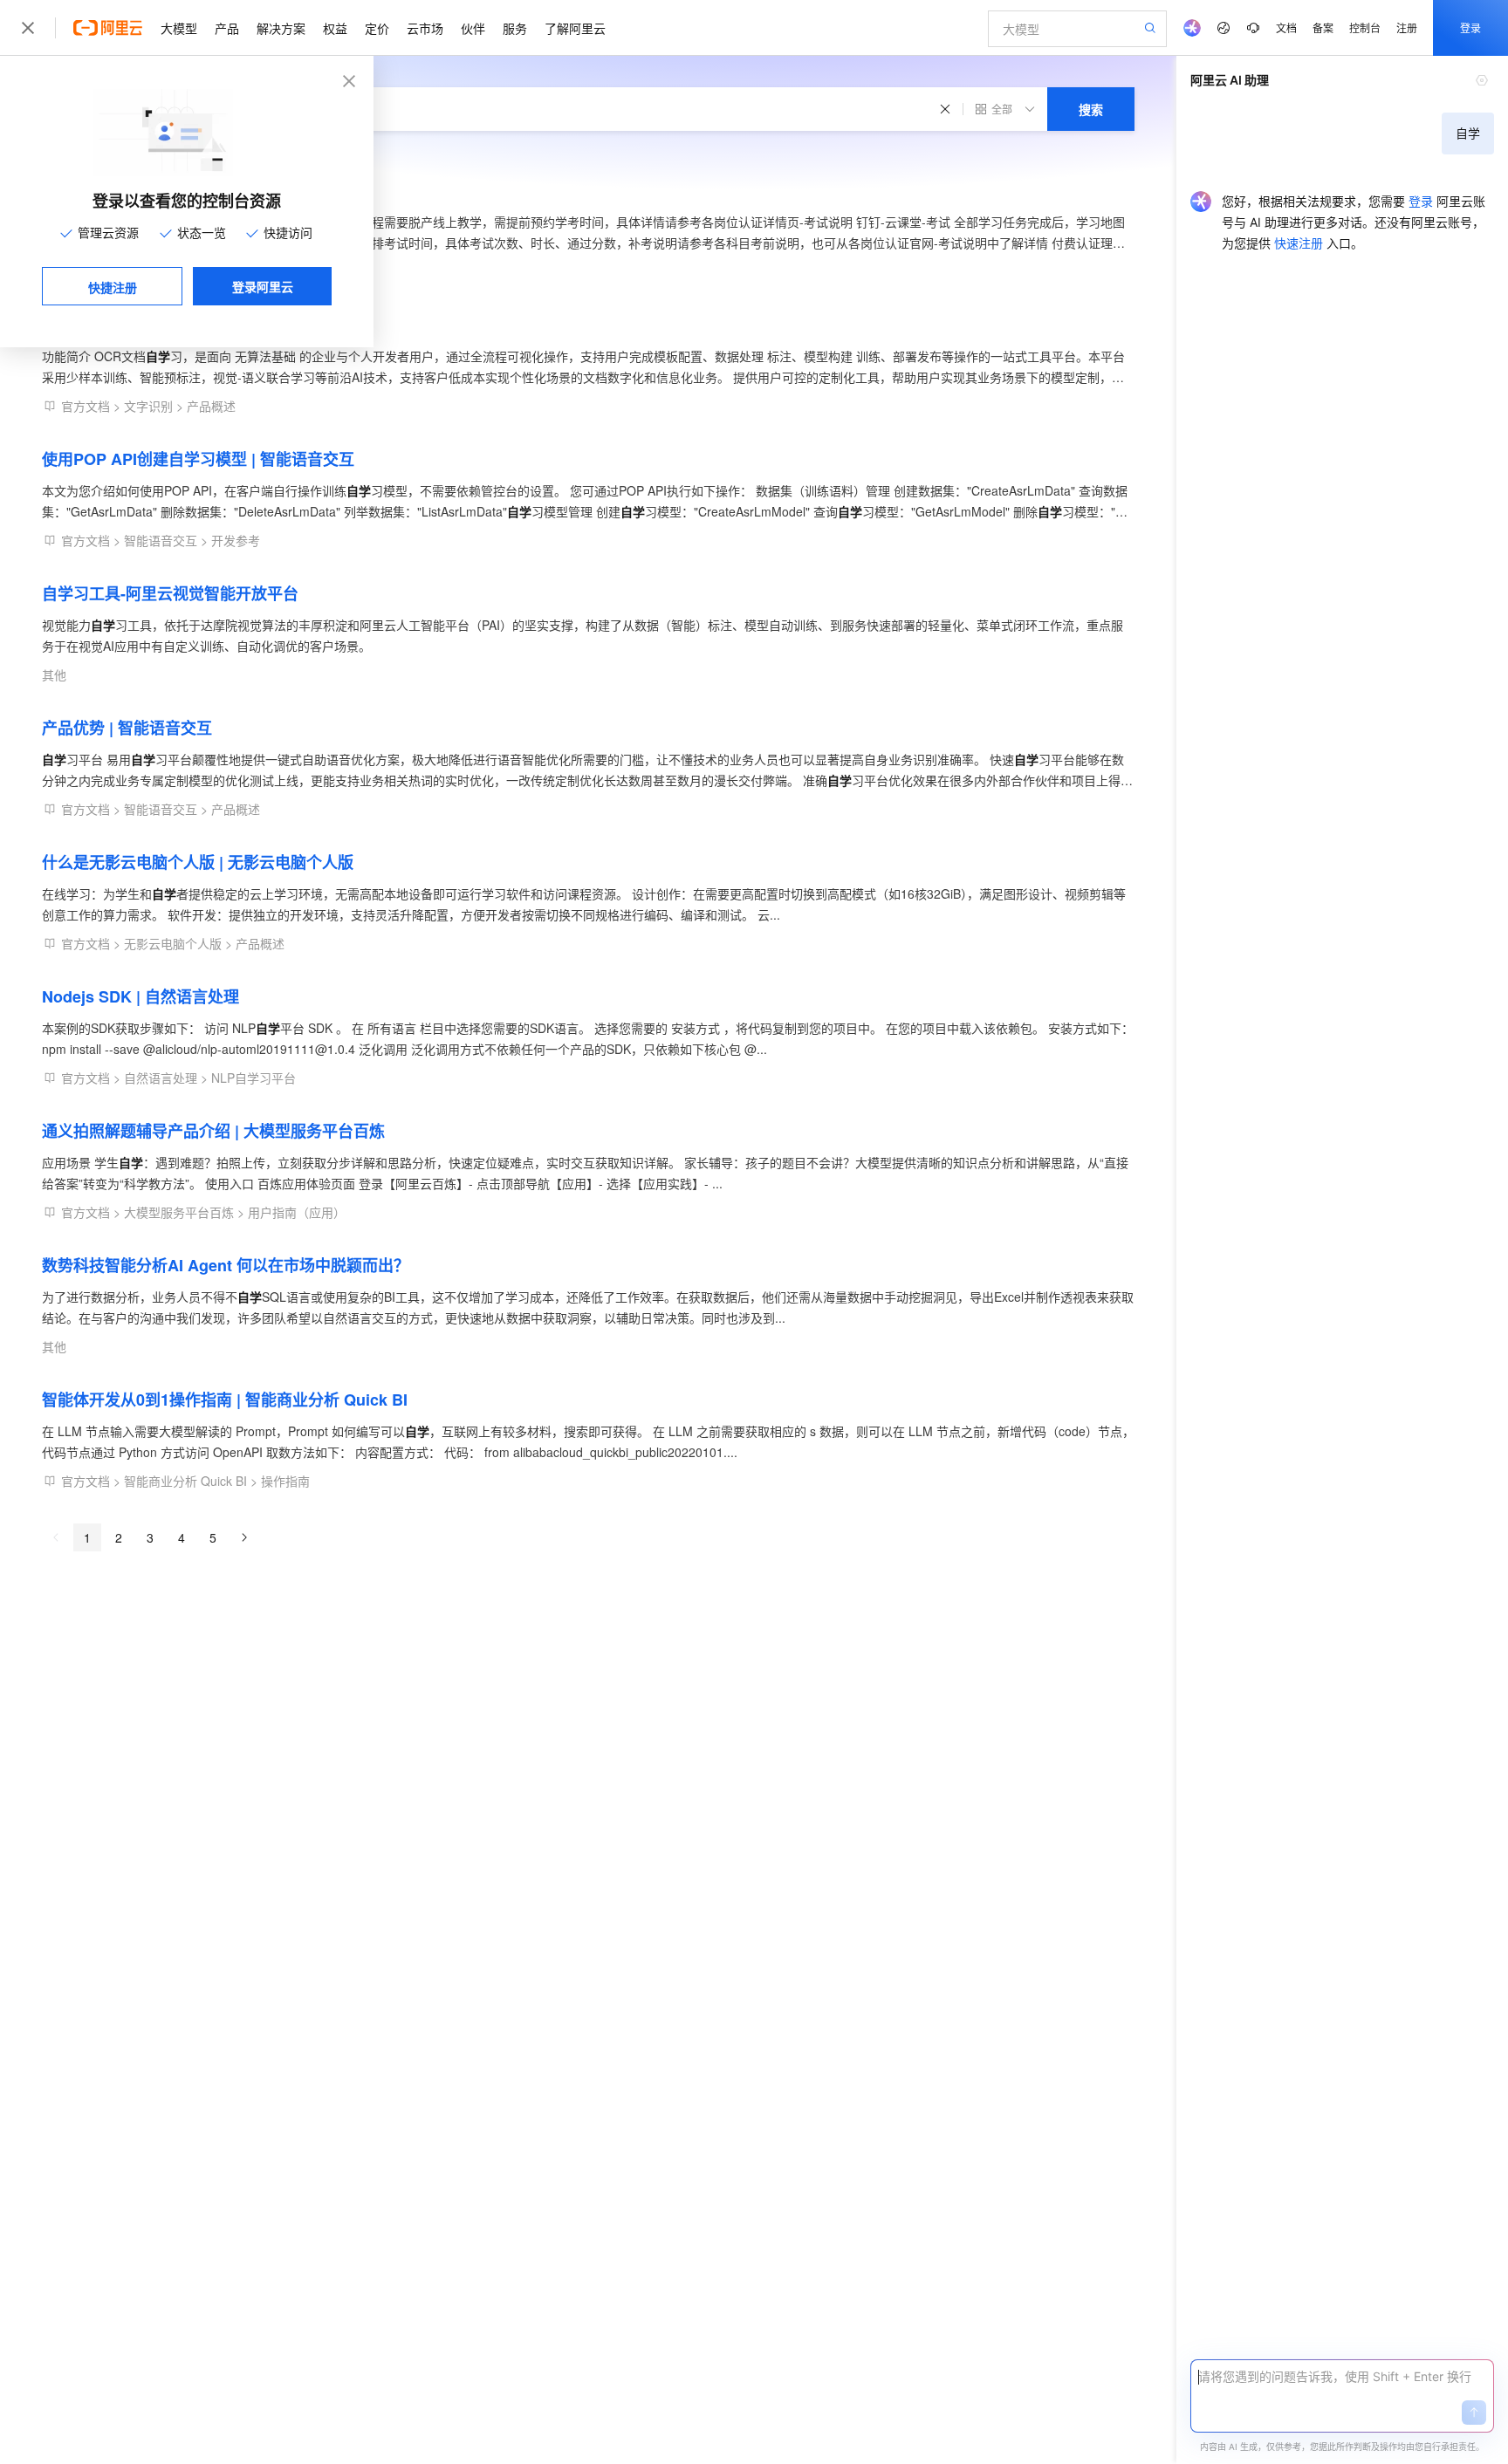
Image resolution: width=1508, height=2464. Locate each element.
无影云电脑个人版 (173, 943)
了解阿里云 (575, 28)
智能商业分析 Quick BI (185, 1481)
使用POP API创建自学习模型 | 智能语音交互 (198, 459)
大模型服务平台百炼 (179, 1212)
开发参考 (236, 540)
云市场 (425, 28)
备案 (1323, 27)
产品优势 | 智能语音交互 (127, 728)
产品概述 (211, 406)
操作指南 (285, 1481)
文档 (1286, 27)
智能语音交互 (161, 540)
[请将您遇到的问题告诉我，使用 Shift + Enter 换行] (1342, 2377)
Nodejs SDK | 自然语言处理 (141, 996)
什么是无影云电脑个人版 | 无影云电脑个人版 (198, 862)
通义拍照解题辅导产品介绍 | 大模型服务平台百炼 (213, 1131)
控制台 (1365, 27)
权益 (335, 28)
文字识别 (148, 406)
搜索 (1091, 109)
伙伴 (473, 28)
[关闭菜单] (28, 28)
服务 (515, 28)
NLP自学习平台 (254, 1078)
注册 (1407, 27)
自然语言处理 (161, 1078)
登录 (1470, 27)
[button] (1474, 2413)
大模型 (179, 28)
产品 (227, 28)
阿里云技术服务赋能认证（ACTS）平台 (181, 190)
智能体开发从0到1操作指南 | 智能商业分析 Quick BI (225, 1400)
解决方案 (281, 28)
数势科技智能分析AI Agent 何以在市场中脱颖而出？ (226, 1265)
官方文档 (86, 406)
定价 (377, 28)
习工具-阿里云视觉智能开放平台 (170, 593)
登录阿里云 (263, 286)
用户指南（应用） (297, 1212)
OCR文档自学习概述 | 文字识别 (152, 325)
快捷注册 (113, 287)
